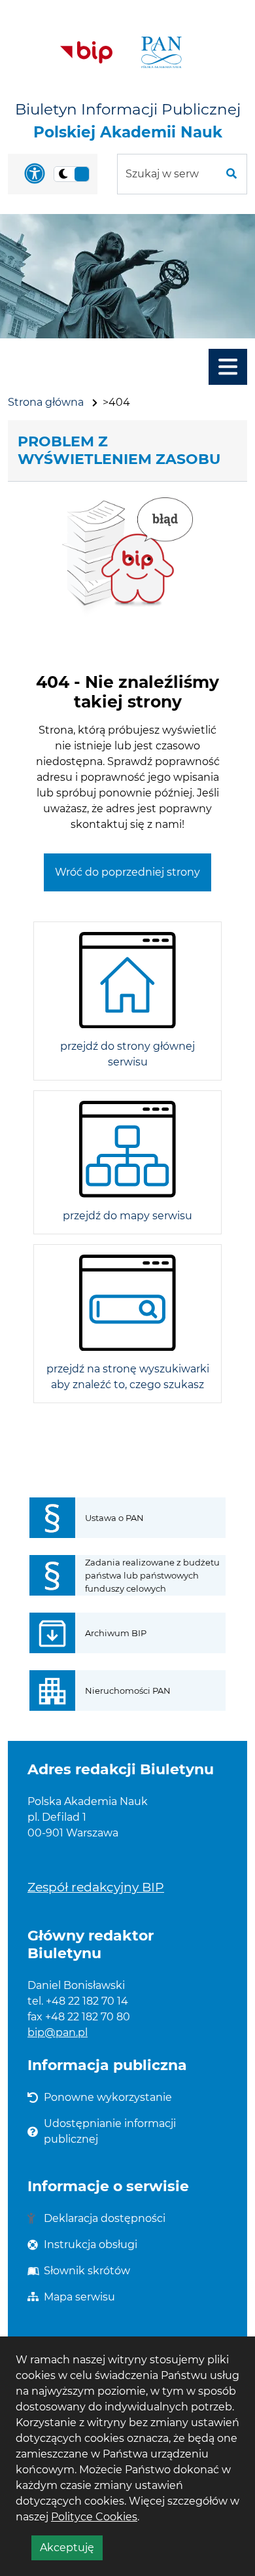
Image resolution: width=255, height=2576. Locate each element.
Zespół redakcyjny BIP (96, 1887)
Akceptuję (71, 2550)
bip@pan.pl (58, 2032)
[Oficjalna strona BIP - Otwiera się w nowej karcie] (86, 52)
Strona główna (46, 402)
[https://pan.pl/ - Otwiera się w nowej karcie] (161, 52)
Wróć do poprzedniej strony (127, 872)
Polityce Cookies (94, 2517)
